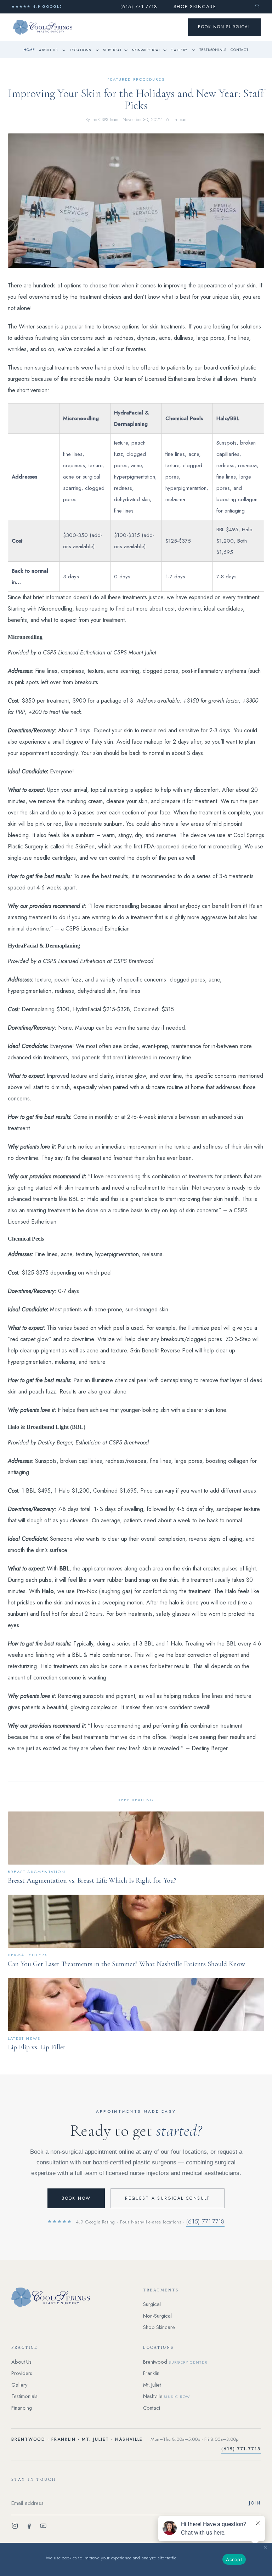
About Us (48, 50)
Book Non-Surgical (224, 27)
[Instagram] (15, 2527)
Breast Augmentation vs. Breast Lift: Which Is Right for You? (92, 1881)
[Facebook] (29, 2527)
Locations (80, 50)
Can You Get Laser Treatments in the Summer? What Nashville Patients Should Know (126, 1964)
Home (29, 50)
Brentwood (175, 2362)
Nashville (167, 2396)
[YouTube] (43, 2527)
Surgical (112, 50)
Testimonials (213, 50)
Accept (234, 2559)
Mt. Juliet (152, 2385)
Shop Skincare (195, 7)
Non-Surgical (146, 50)
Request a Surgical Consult (167, 2198)
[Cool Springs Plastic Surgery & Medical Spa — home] (70, 2297)
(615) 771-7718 (139, 7)
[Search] (257, 6)
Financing (22, 2408)
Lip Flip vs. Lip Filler (37, 2047)
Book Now (76, 2198)
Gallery (179, 50)
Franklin (151, 2373)
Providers (22, 2373)
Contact (240, 50)
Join (255, 2503)
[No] (265, 2546)
